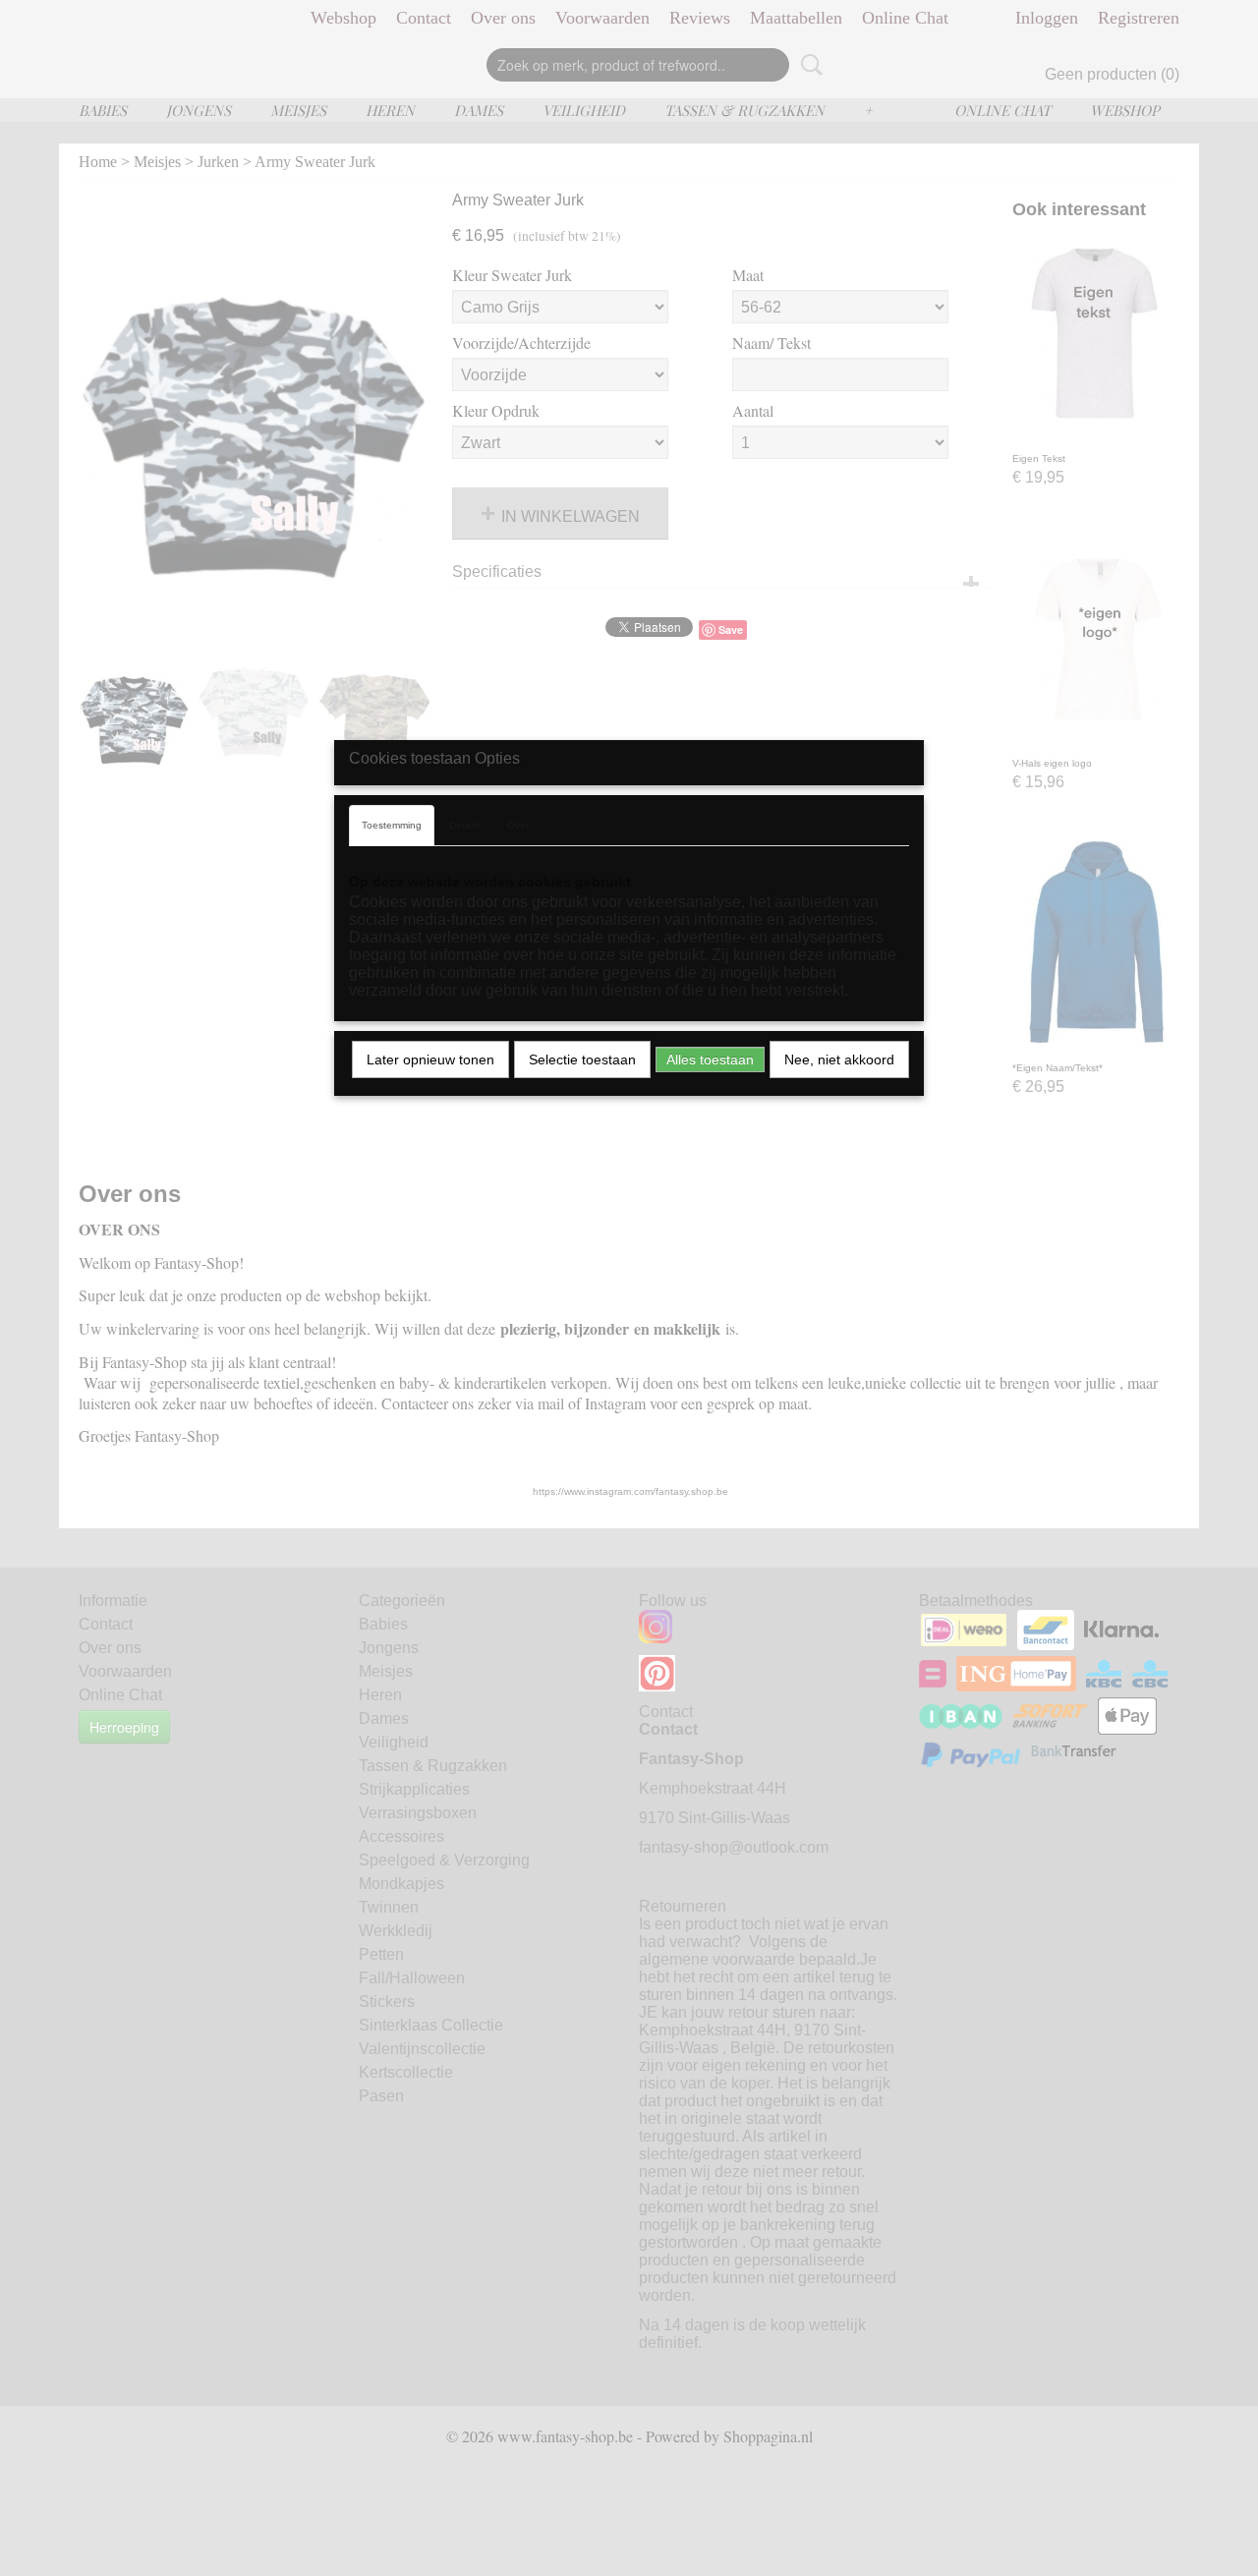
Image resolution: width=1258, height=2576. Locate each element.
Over (518, 825)
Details (464, 825)
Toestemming (392, 825)
